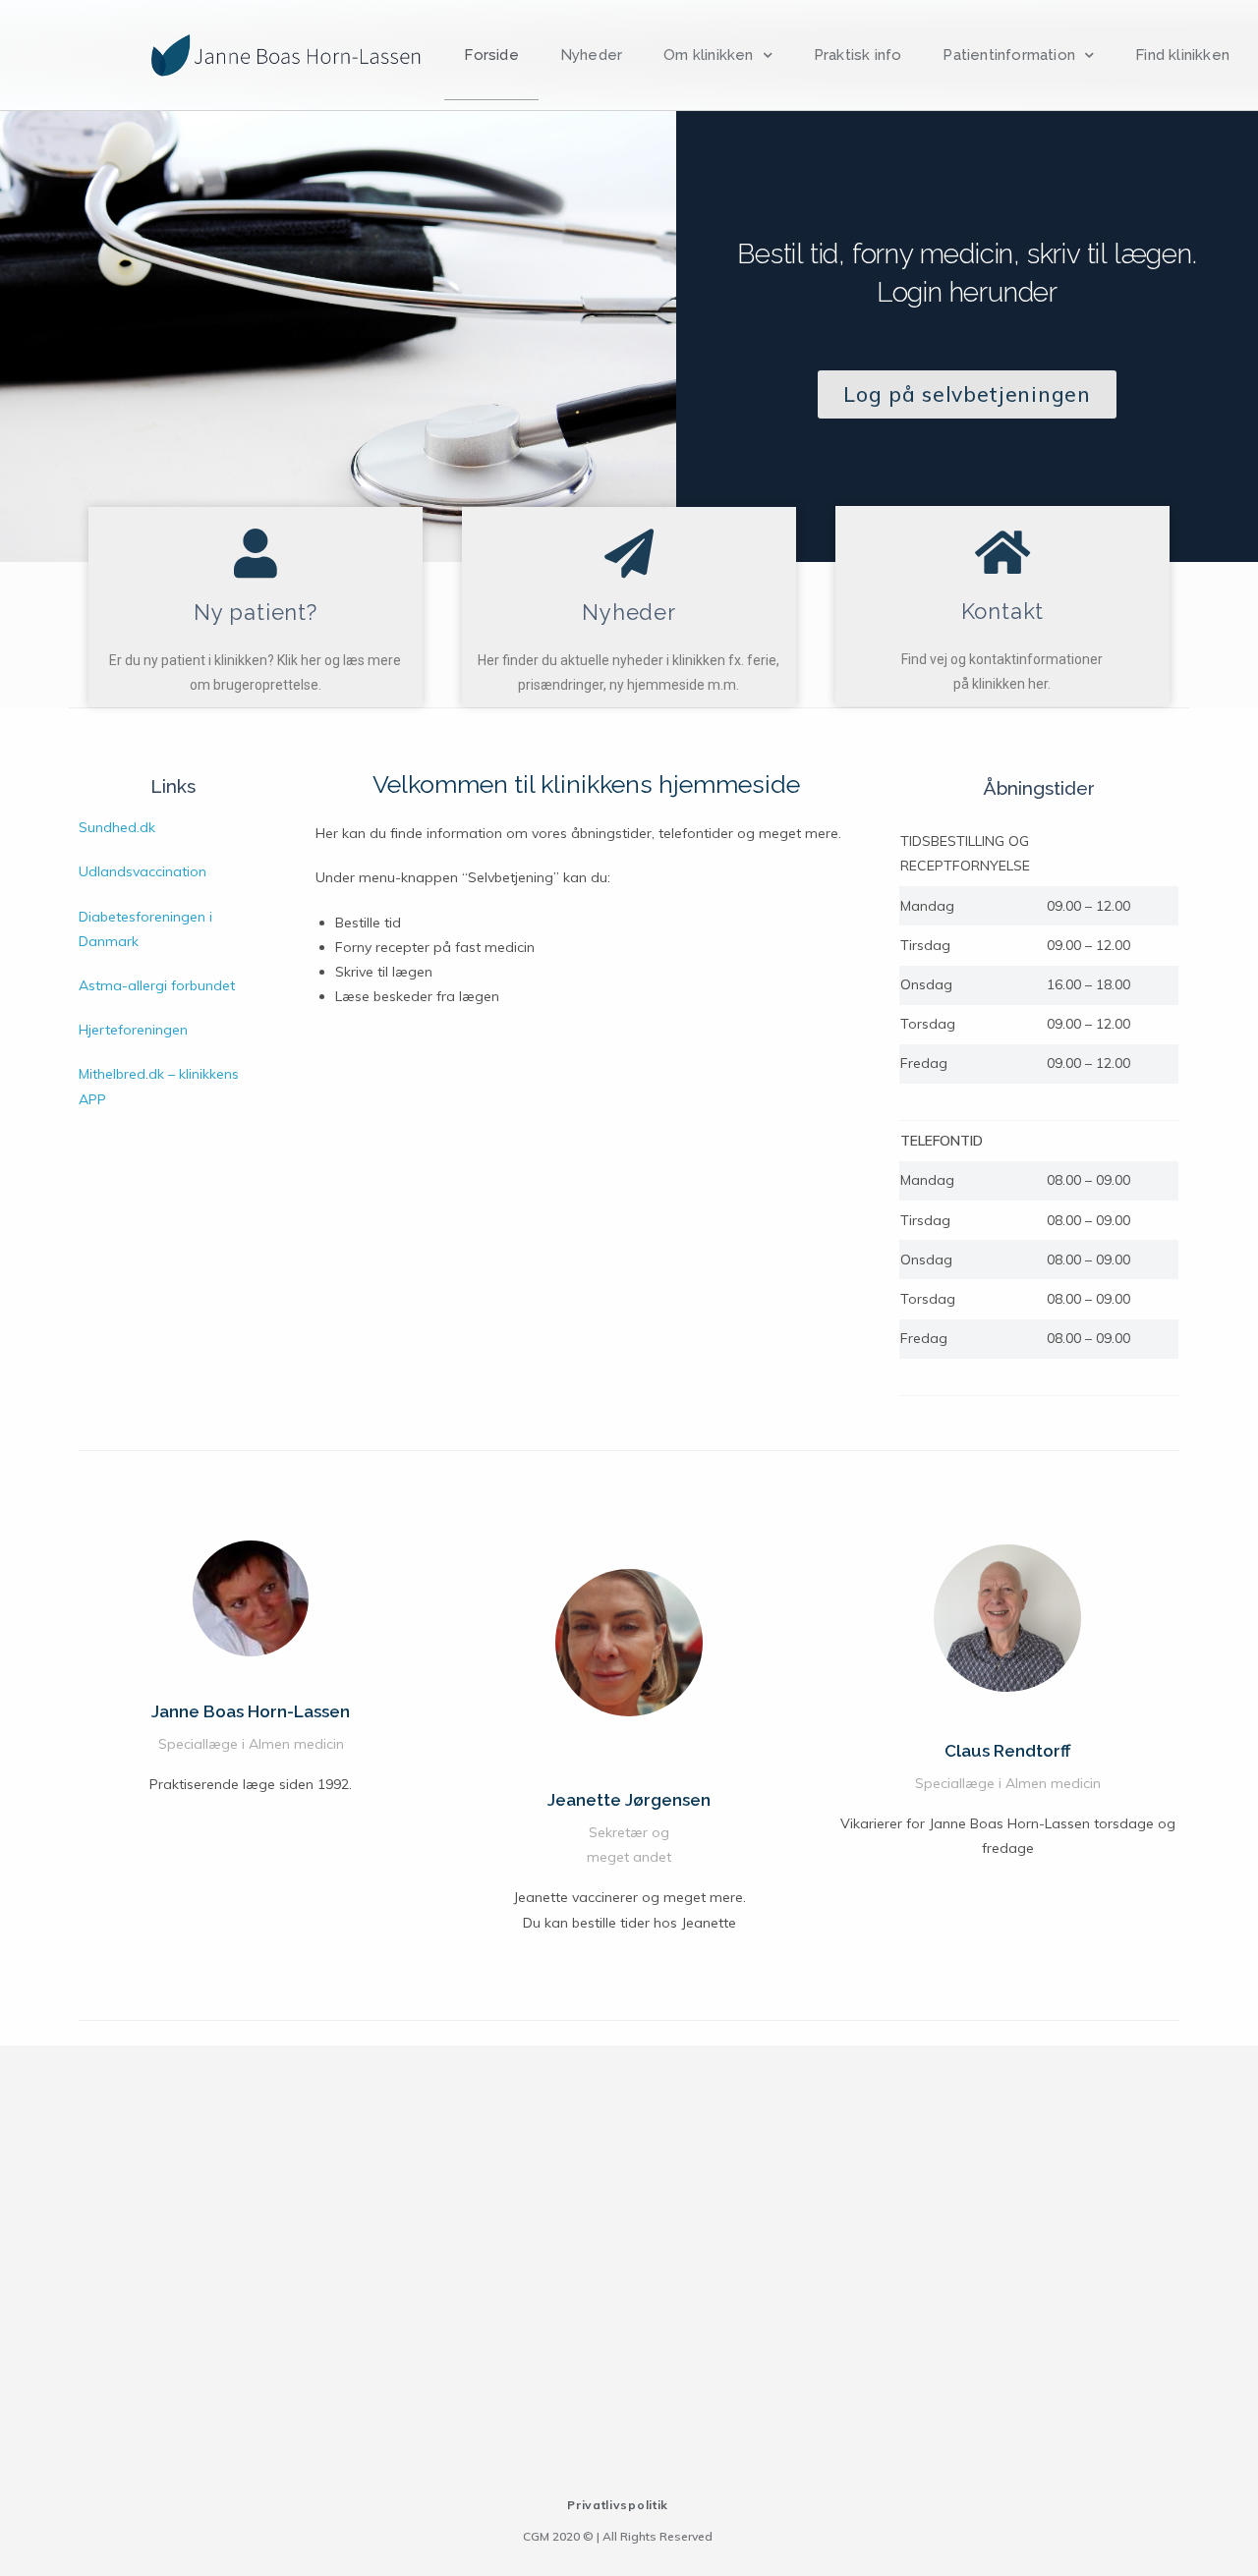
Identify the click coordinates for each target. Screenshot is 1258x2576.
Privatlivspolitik (618, 2505)
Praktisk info (858, 55)
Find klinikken (1182, 55)
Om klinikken (708, 55)
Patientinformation (1009, 55)
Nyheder (591, 55)
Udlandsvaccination (143, 871)
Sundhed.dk (117, 827)
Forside (491, 55)
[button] (967, 394)
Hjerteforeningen (133, 1030)
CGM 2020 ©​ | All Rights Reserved (618, 2536)
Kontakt (1003, 611)
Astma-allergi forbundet (157, 985)
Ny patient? (256, 612)
